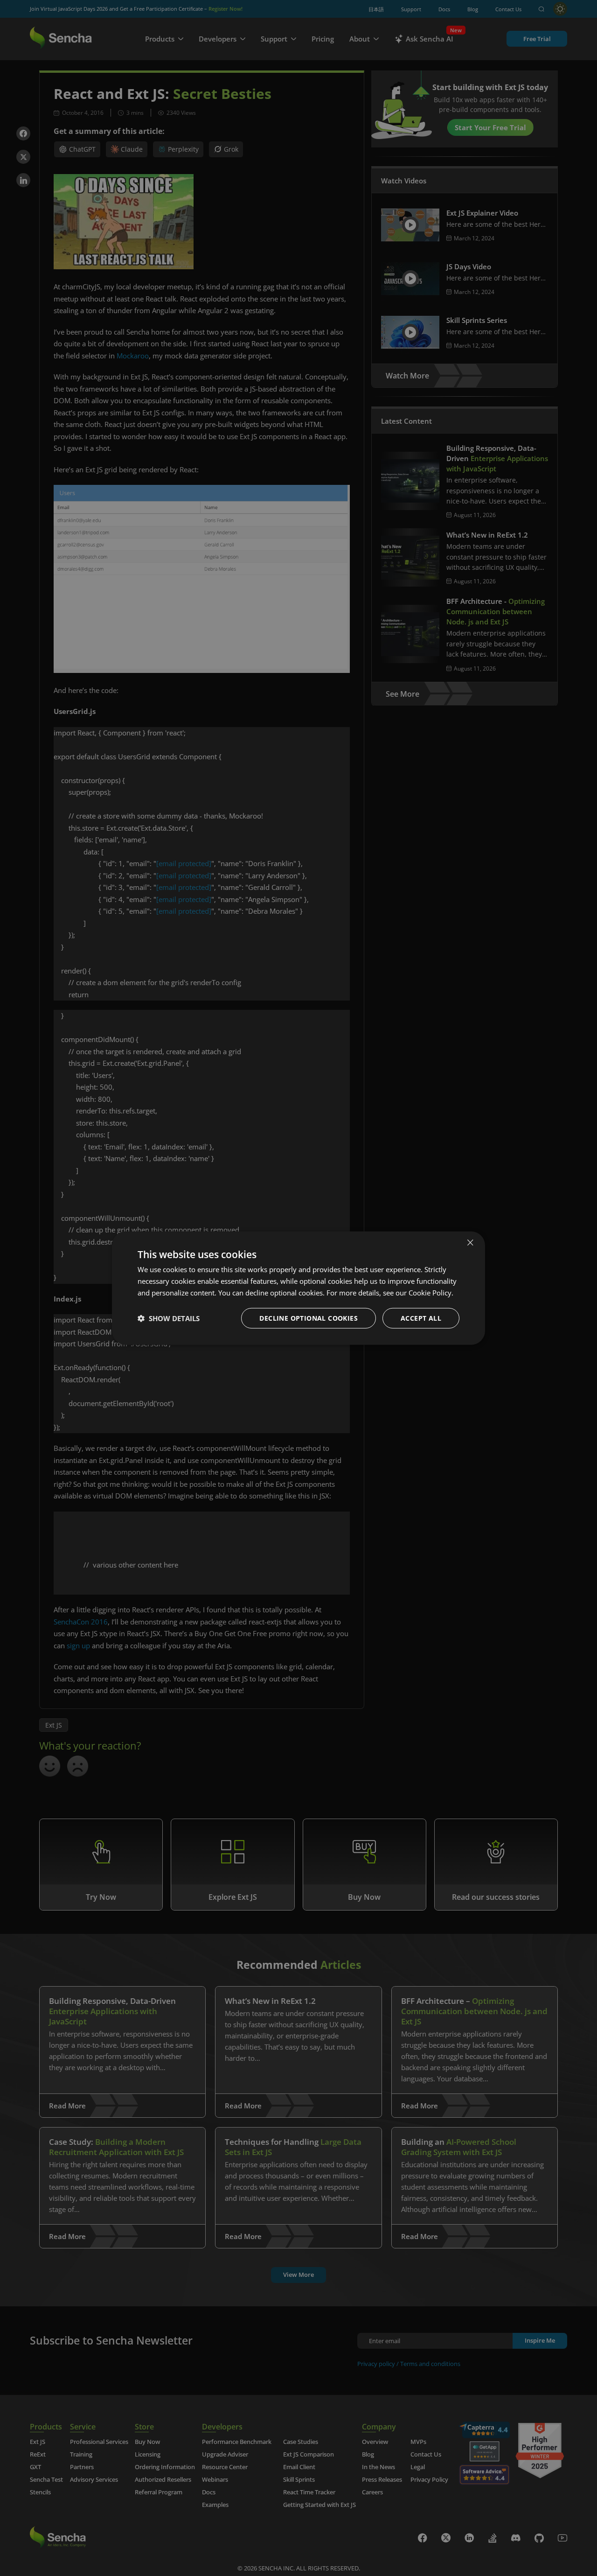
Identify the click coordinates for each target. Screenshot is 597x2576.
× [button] (470, 1242)
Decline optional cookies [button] (309, 1318)
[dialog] (298, 1288)
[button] (169, 1318)
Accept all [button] (421, 1318)
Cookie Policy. (431, 1293)
